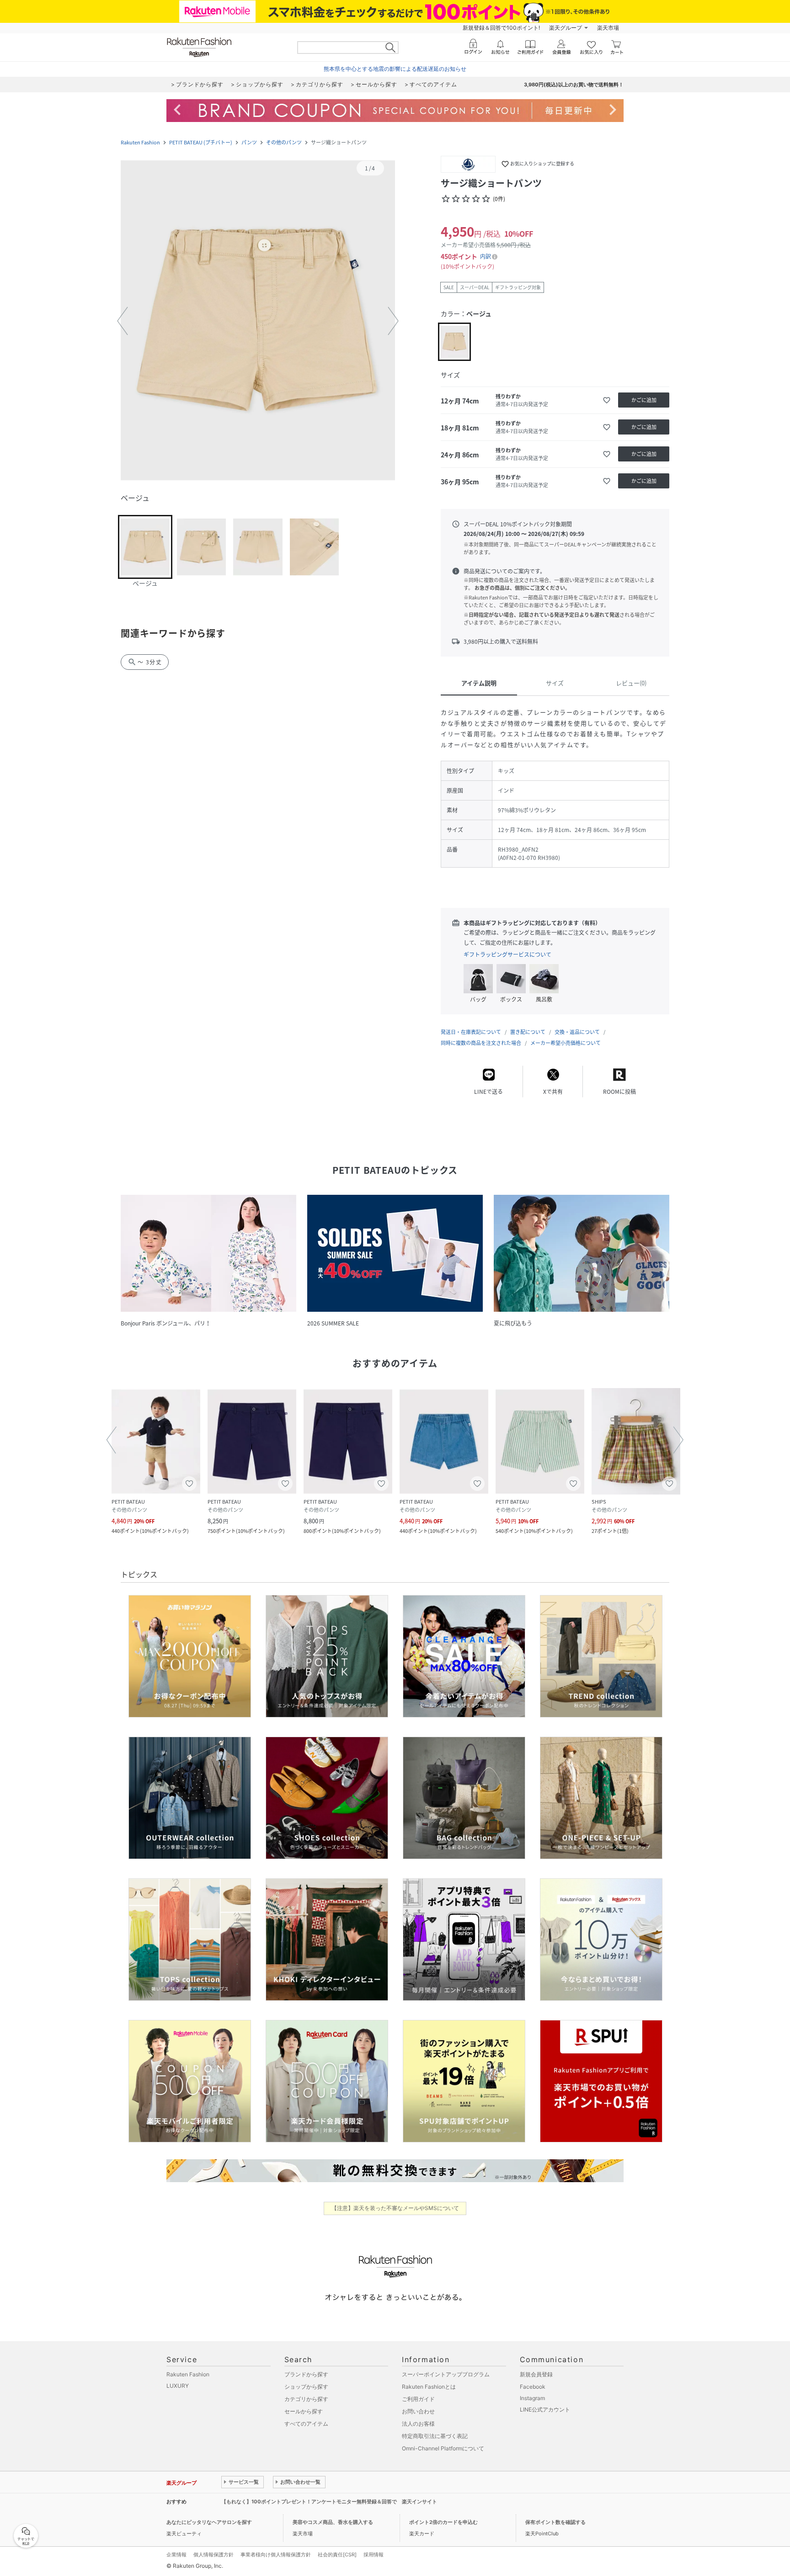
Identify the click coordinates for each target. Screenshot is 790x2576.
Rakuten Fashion (140, 142)
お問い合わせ (418, 2411)
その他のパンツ (284, 142)
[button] (258, 321)
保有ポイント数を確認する (555, 2522)
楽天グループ (566, 28)
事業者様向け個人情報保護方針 (276, 2555)
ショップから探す (306, 2387)
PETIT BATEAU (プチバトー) (201, 142)
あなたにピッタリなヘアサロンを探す (209, 2522)
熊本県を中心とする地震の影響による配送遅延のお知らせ (395, 69)
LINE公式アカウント (545, 2409)
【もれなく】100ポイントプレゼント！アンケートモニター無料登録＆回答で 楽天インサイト (329, 2502)
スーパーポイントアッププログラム (446, 2374)
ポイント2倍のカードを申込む (443, 2522)
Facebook (533, 2387)
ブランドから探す (306, 2374)
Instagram (532, 2398)
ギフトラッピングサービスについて (507, 954)
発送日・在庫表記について (471, 1032)
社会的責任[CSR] (337, 2555)
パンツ (249, 142)
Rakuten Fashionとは (429, 2387)
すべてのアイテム (306, 2424)
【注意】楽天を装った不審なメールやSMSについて (395, 2208)
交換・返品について (577, 1032)
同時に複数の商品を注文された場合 (481, 1043)
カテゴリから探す (306, 2399)
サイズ (555, 683)
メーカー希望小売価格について (566, 1043)
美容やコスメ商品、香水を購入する (333, 2522)
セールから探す (304, 2411)
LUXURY (178, 2386)
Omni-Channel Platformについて (443, 2448)
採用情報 (374, 2555)
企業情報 (176, 2555)
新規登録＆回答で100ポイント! (501, 28)
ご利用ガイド (418, 2399)
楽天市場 (608, 28)
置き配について (528, 1032)
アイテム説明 (479, 683)
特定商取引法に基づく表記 (435, 2436)
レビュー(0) (631, 683)
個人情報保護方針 (214, 2555)
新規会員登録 (536, 2374)
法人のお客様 (418, 2424)
